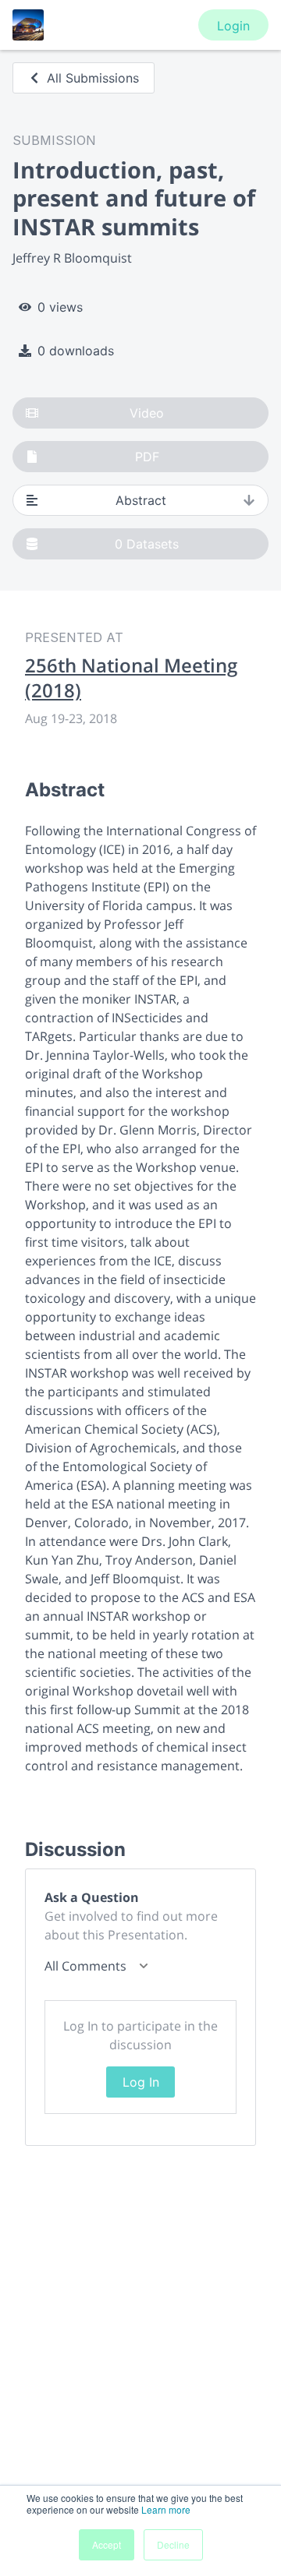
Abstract (141, 500)
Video (147, 413)
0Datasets (147, 544)
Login (233, 26)
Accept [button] (107, 2544)
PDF (147, 457)
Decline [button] (173, 2544)
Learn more (166, 2509)
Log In (141, 2082)
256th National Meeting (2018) (131, 678)
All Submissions (93, 78)
